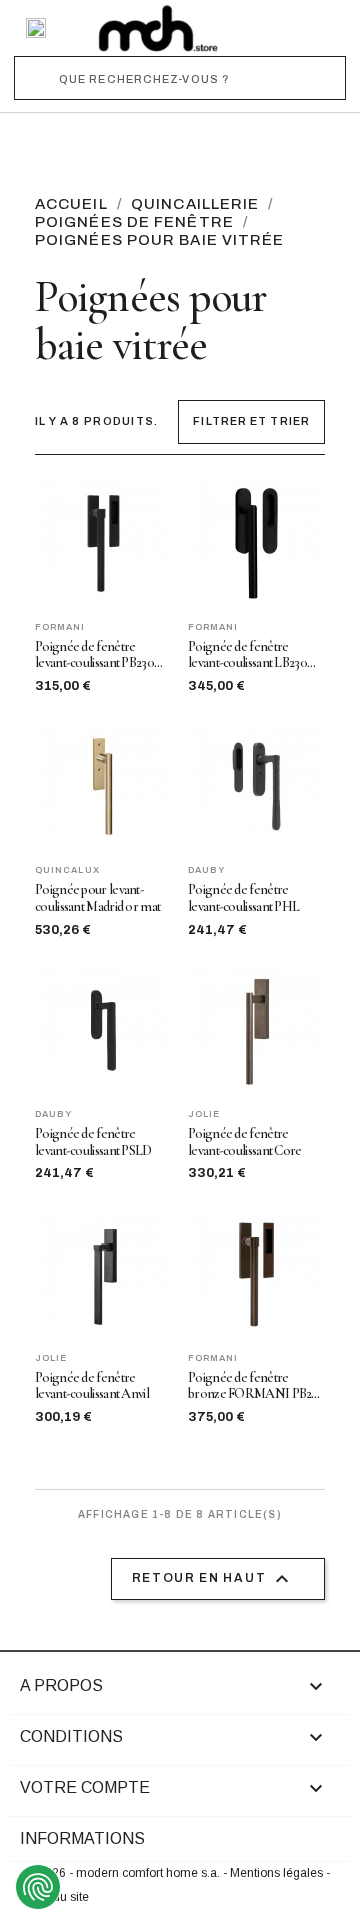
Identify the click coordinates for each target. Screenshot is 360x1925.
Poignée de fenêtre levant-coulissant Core (245, 1142)
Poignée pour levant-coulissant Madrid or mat (97, 898)
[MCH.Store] (158, 28)
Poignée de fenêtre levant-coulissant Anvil (92, 1386)
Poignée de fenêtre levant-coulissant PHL (243, 898)
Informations (82, 1838)
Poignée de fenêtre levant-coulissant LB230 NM (247, 656)
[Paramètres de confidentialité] (38, 1887)
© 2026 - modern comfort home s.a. (124, 1873)
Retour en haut (213, 1579)
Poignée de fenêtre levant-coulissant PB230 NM (94, 656)
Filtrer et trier (251, 421)
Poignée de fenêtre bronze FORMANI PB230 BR (256, 1387)
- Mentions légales (274, 1873)
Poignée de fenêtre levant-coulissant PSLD (93, 1142)
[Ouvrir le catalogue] (36, 28)
